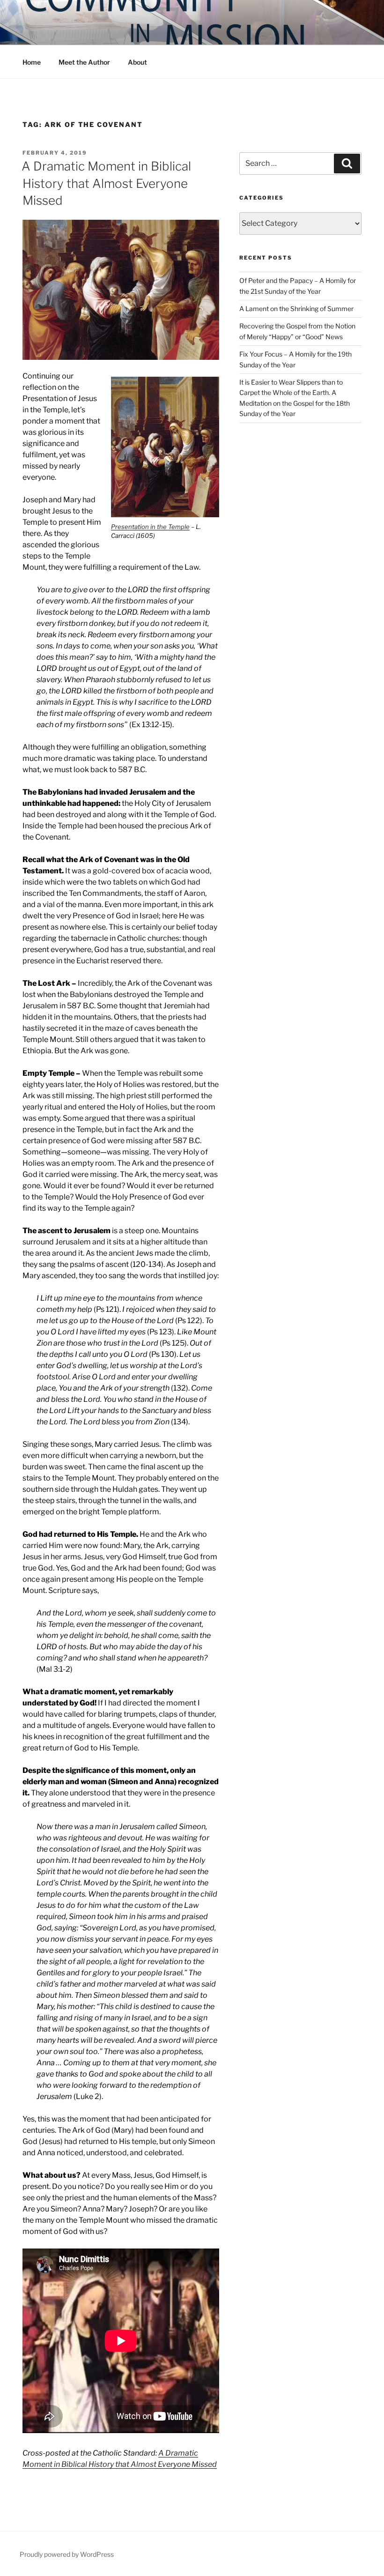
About (137, 62)
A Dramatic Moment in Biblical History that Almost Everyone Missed (106, 183)
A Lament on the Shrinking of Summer (296, 309)
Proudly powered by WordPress (67, 2554)
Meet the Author (84, 62)
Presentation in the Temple (150, 527)
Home (32, 62)
